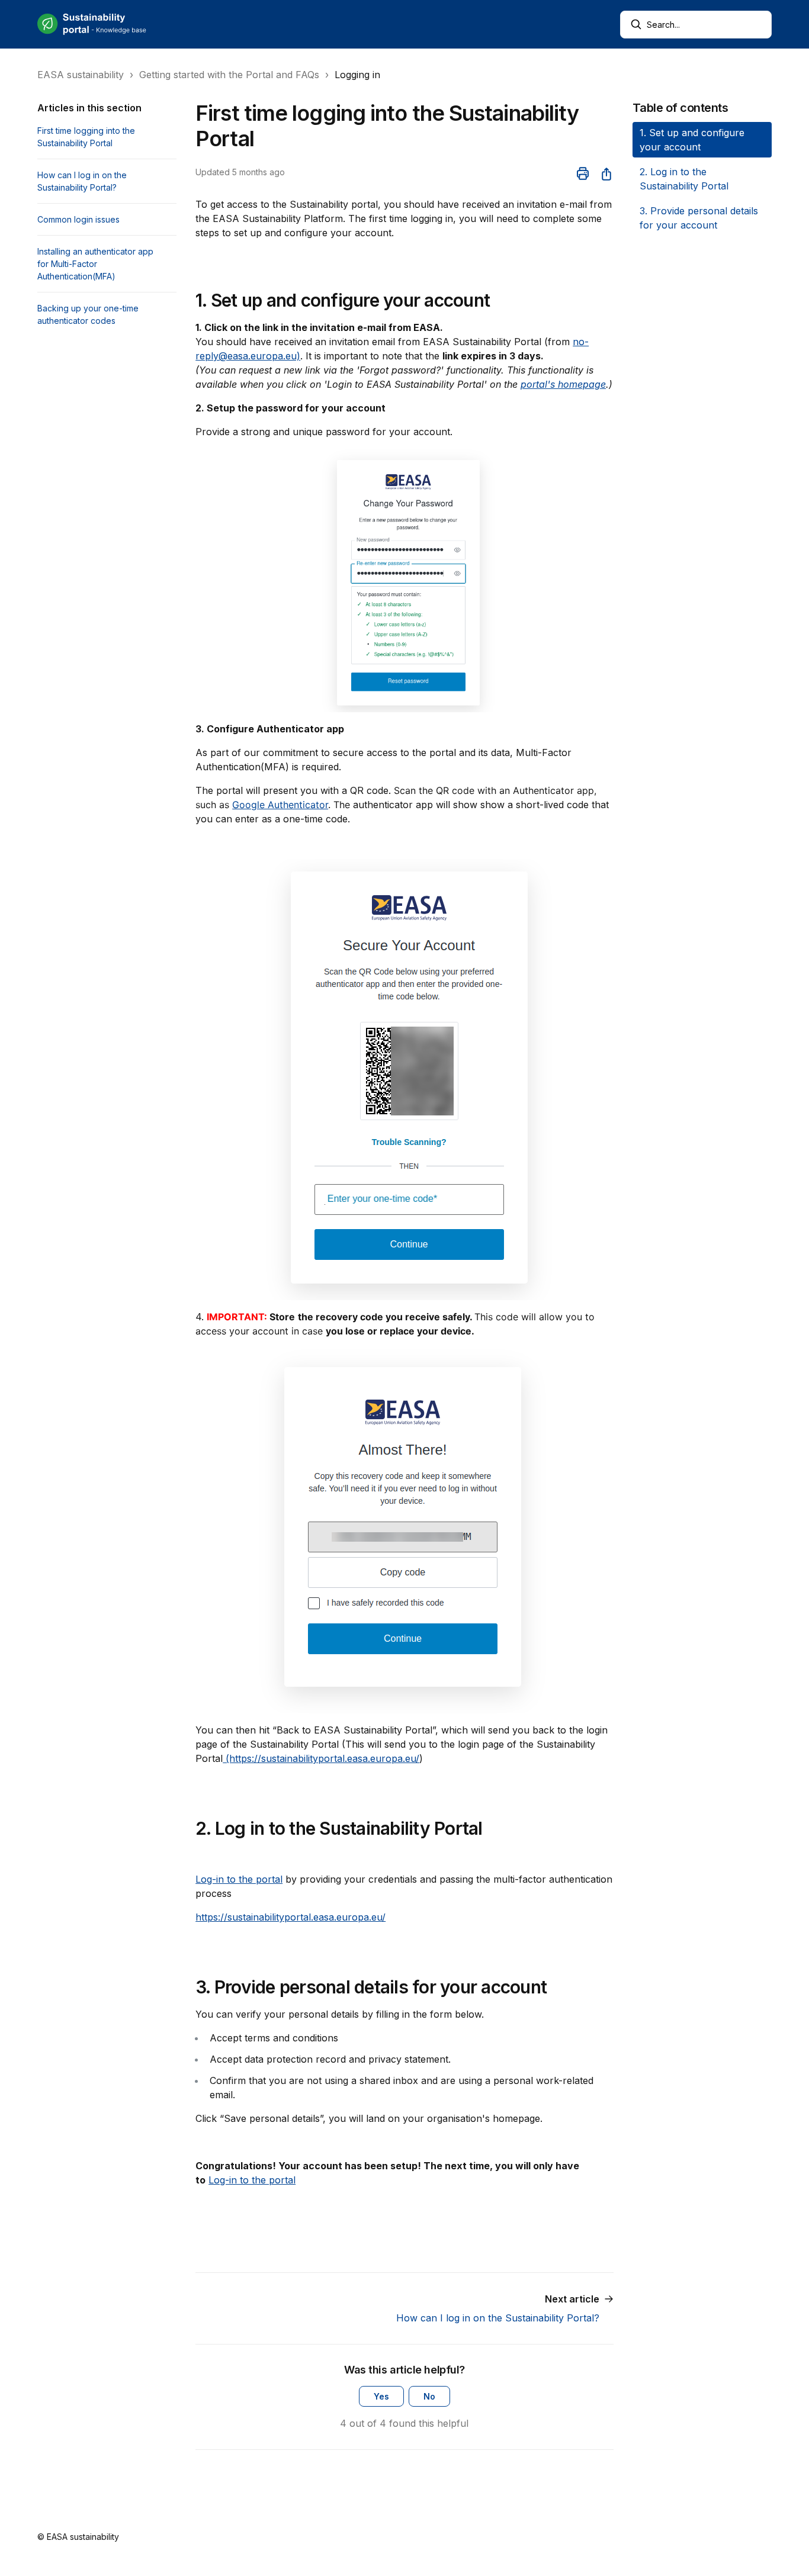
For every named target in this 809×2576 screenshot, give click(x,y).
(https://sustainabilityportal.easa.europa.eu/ (321, 1758)
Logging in (357, 75)
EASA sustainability (81, 75)
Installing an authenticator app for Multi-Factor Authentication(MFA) (95, 264)
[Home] (92, 24)
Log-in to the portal (239, 1879)
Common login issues (78, 219)
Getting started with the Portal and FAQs (229, 75)
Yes (381, 2396)
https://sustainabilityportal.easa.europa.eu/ (290, 1917)
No (429, 2396)
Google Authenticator (280, 805)
